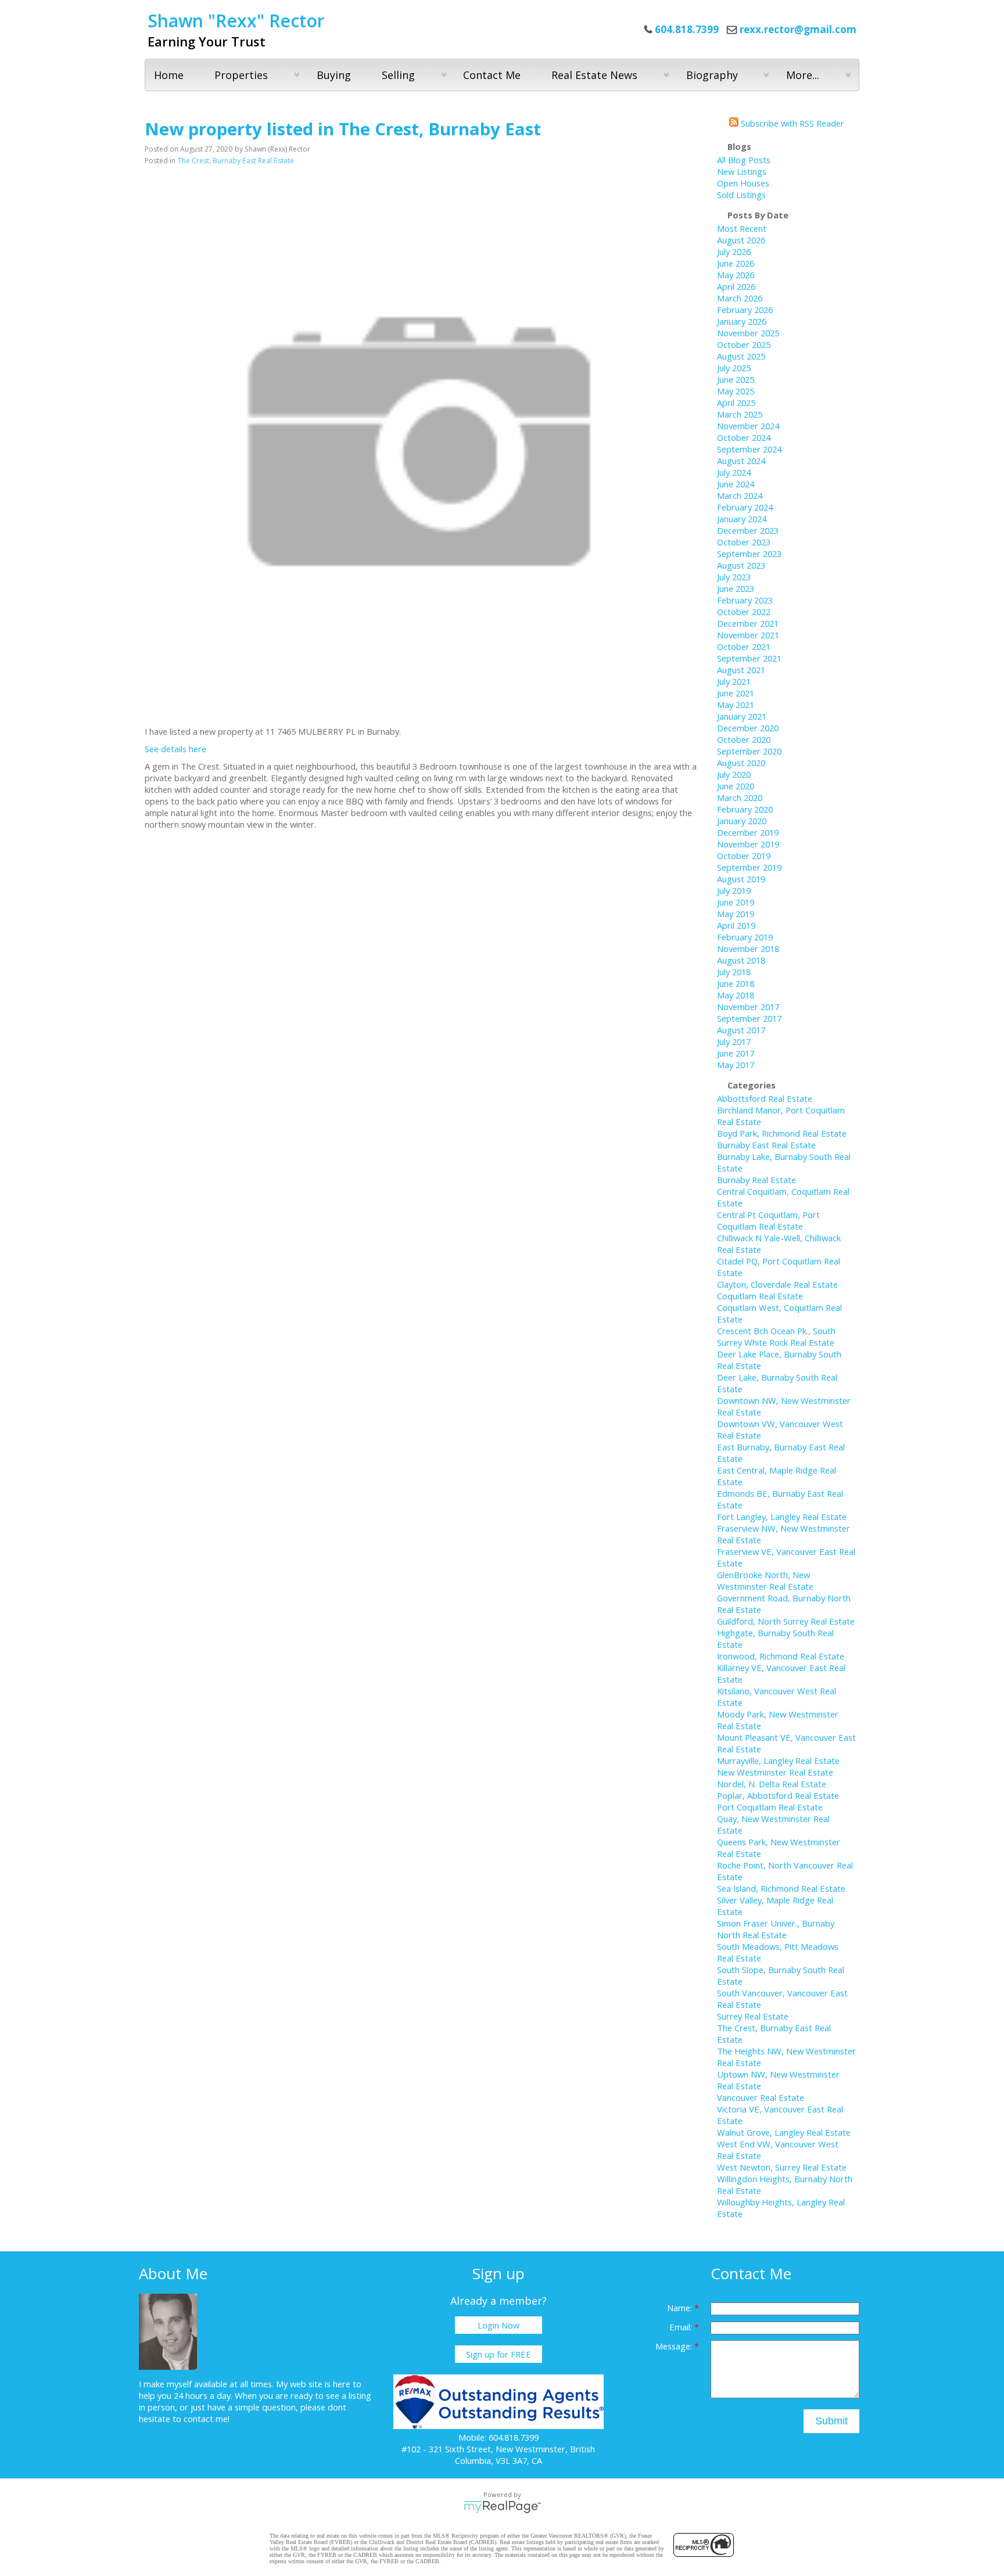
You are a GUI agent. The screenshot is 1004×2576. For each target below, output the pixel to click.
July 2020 (734, 774)
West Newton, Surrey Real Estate (782, 2167)
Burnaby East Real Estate (766, 1145)
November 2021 (748, 635)
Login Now (499, 2325)
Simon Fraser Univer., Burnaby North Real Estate (776, 1929)
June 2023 (736, 588)
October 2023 (744, 542)
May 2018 (736, 995)
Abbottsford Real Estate (765, 1098)
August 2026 (741, 240)
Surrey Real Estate (753, 2016)
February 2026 (745, 310)
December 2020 (748, 728)
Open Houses (743, 183)
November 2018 (748, 949)
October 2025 (744, 344)
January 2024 (742, 519)
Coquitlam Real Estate (760, 1296)
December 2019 (748, 832)
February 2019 (745, 937)
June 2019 (736, 902)
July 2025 (734, 368)
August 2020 (741, 763)
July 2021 (734, 681)
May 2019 (736, 914)
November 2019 (748, 844)
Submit (831, 2421)
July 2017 (734, 1041)
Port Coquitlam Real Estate (770, 1807)
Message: (675, 2346)
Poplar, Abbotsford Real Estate (778, 1795)
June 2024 (736, 484)
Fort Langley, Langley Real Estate (782, 1517)
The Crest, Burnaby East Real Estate (236, 161)
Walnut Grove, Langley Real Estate (784, 2132)
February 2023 (745, 600)
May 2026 (736, 275)
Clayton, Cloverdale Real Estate (777, 1284)
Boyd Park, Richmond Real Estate (782, 1133)
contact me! (207, 2419)
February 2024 (745, 507)
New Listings (742, 171)
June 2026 (736, 263)
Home (169, 75)
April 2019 (736, 925)
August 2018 (741, 960)
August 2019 (741, 879)
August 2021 (741, 670)
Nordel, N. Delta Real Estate (772, 1784)
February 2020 (745, 809)
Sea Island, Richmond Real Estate (781, 1888)
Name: (681, 2308)
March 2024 (740, 495)
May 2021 (736, 705)
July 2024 (734, 472)
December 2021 (748, 623)
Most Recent (742, 228)
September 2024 (749, 449)
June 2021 (736, 693)
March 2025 (740, 414)
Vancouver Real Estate (761, 2097)
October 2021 (744, 646)
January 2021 (742, 716)
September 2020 (749, 751)
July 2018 (734, 972)
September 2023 (749, 554)
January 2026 (742, 321)
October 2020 (744, 739)
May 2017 (736, 1065)
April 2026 (736, 286)
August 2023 (741, 565)
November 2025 (748, 333)
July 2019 (734, 890)
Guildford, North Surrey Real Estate (786, 1621)
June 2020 (736, 786)
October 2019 (744, 856)
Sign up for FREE (499, 2354)
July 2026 (734, 252)
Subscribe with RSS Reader (791, 123)
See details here (175, 749)
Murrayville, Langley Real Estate (778, 1761)
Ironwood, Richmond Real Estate (781, 1656)
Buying (334, 75)
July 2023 (734, 577)
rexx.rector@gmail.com (798, 29)
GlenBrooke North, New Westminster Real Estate (765, 1580)
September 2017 (749, 1018)
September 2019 (749, 867)
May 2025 (736, 391)
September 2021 (749, 658)
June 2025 (736, 379)
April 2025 (736, 403)
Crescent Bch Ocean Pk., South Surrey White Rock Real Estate (776, 1336)
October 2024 (744, 437)
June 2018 (736, 983)
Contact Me (492, 75)
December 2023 (748, 530)
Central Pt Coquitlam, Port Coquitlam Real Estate (768, 1220)
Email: (682, 2327)
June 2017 (736, 1053)
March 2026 (740, 298)
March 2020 (740, 797)
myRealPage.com (502, 2507)
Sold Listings (741, 195)
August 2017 (741, 1030)
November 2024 (748, 426)
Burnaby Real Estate (756, 1180)
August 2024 (741, 461)
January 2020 (742, 821)
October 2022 (744, 612)
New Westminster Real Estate (775, 1772)
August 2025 (741, 356)
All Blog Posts (744, 160)
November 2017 (748, 1007)
